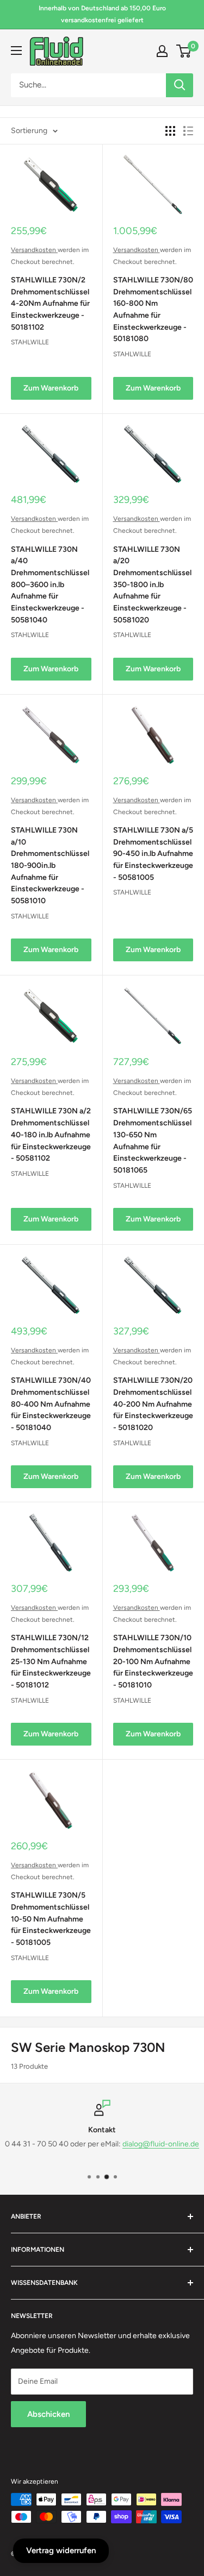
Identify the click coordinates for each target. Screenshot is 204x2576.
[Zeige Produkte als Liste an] (188, 131)
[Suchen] (180, 85)
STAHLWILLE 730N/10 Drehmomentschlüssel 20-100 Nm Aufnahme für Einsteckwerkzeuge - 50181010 (153, 1661)
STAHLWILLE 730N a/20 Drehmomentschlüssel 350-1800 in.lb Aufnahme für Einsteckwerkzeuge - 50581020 (152, 585)
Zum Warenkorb (51, 388)
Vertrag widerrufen (61, 2550)
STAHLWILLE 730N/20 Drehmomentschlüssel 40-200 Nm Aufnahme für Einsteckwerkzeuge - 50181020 (153, 1404)
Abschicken (48, 2414)
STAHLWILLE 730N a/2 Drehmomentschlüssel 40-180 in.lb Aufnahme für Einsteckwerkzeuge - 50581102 (51, 1135)
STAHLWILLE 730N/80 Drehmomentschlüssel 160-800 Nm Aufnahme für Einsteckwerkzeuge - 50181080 (153, 309)
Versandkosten (34, 250)
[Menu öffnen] (16, 51)
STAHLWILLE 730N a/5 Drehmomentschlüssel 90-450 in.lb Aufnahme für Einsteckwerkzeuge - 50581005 (153, 854)
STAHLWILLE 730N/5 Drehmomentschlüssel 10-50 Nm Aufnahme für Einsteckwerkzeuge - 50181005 (51, 1919)
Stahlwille (30, 342)
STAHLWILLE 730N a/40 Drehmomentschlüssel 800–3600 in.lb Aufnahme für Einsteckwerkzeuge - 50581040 (50, 585)
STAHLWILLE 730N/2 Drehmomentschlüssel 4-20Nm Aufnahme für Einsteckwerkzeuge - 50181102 (50, 304)
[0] (184, 51)
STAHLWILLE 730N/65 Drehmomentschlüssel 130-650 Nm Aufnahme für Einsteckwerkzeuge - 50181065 (153, 1140)
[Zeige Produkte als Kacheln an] (170, 131)
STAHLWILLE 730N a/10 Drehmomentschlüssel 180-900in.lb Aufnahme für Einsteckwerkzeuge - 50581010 (50, 865)
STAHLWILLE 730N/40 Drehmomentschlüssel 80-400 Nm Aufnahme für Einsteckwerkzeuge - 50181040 (51, 1404)
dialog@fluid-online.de (161, 2144)
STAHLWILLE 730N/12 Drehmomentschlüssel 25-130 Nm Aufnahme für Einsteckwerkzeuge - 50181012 (51, 1661)
